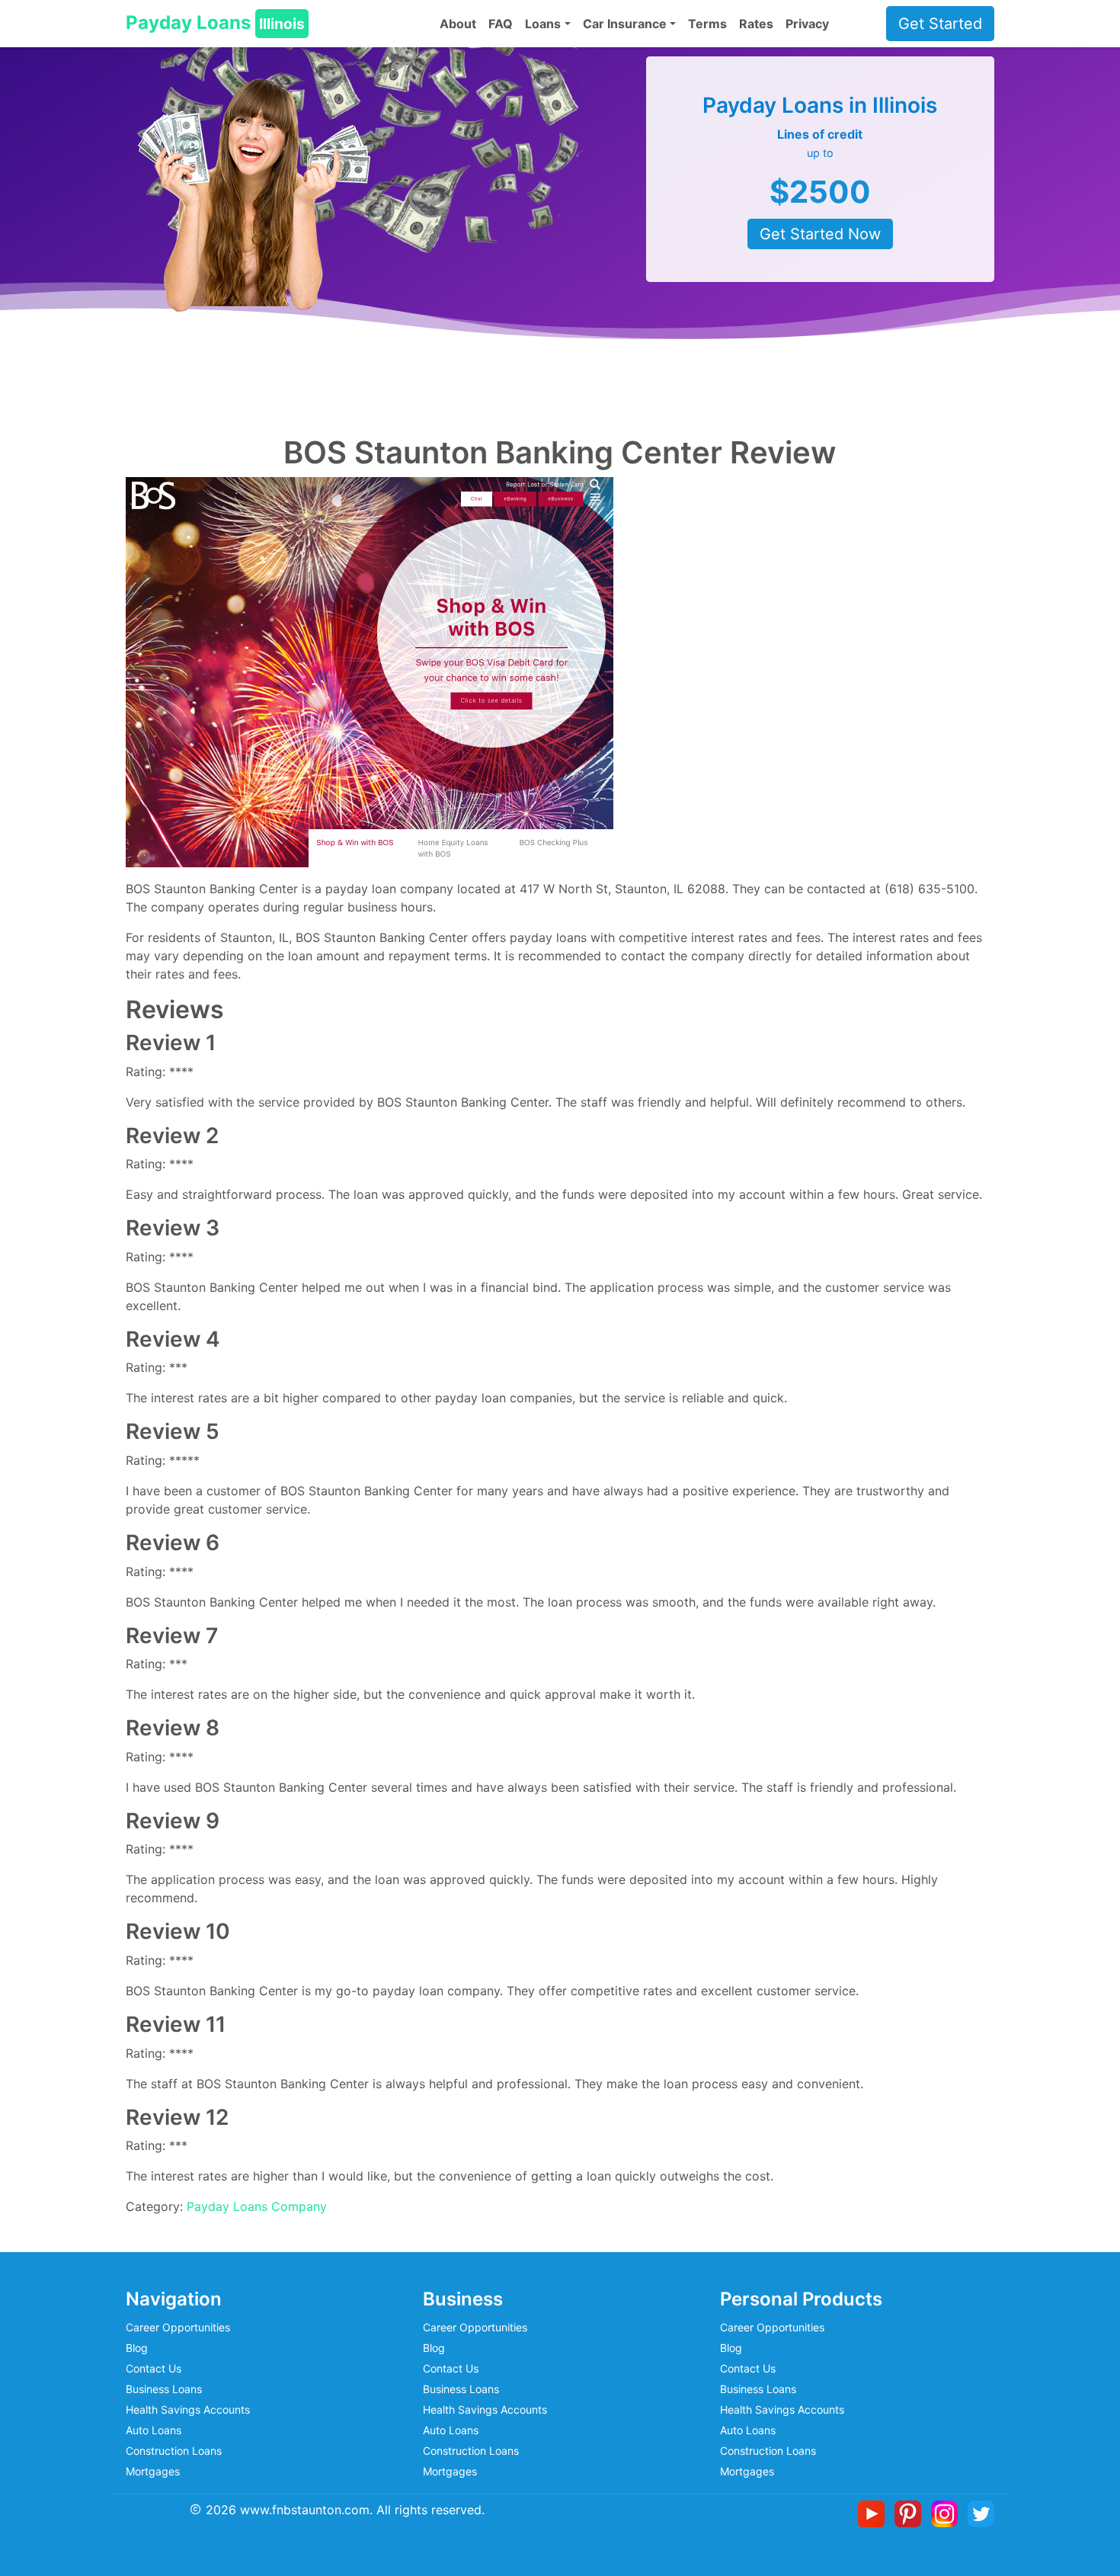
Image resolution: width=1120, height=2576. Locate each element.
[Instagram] (947, 2513)
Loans (543, 24)
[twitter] (981, 2513)
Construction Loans (174, 2451)
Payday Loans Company (257, 2206)
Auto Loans (154, 2430)
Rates (756, 24)
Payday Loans (215, 22)
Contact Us (154, 2368)
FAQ (501, 24)
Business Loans (164, 2389)
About (458, 24)
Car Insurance (625, 24)
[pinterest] (911, 2513)
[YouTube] (874, 2513)
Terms (707, 24)
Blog (137, 2348)
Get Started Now (820, 234)
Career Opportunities (178, 2327)
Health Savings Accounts (188, 2409)
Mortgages (153, 2471)
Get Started (940, 24)
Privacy (807, 24)
